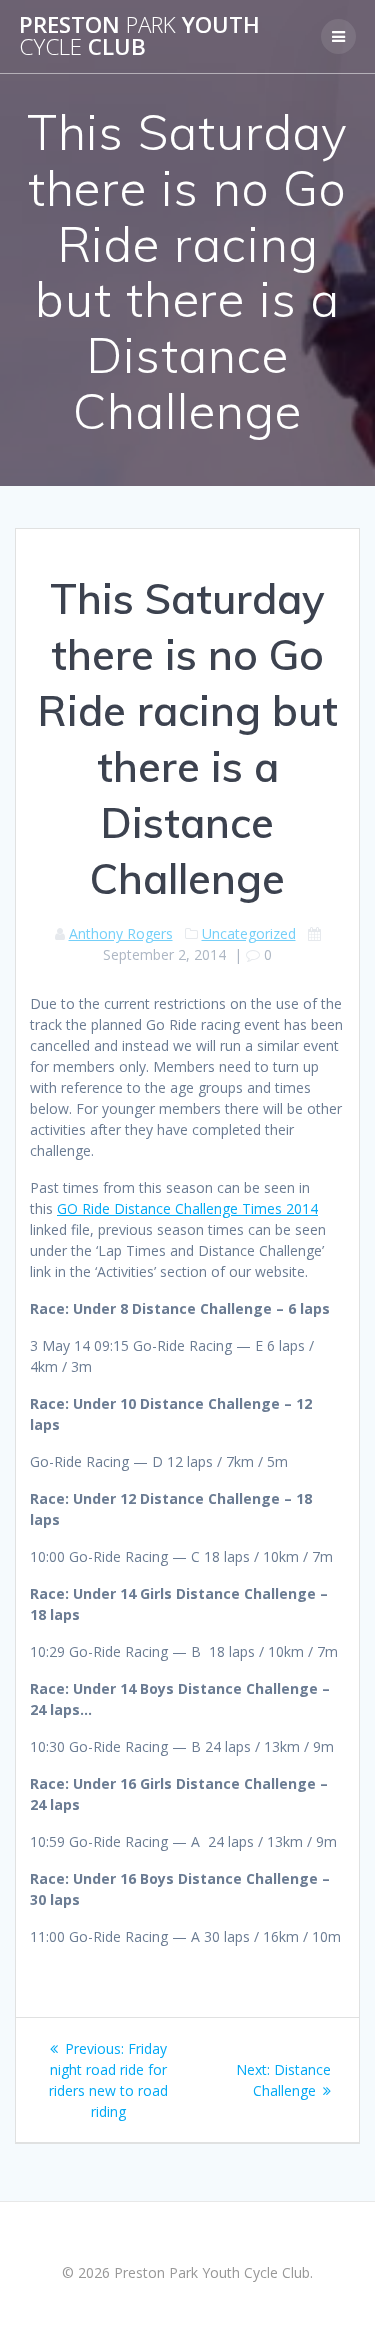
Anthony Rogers (121, 933)
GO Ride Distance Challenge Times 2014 (187, 1208)
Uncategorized (249, 933)
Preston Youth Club (139, 36)
